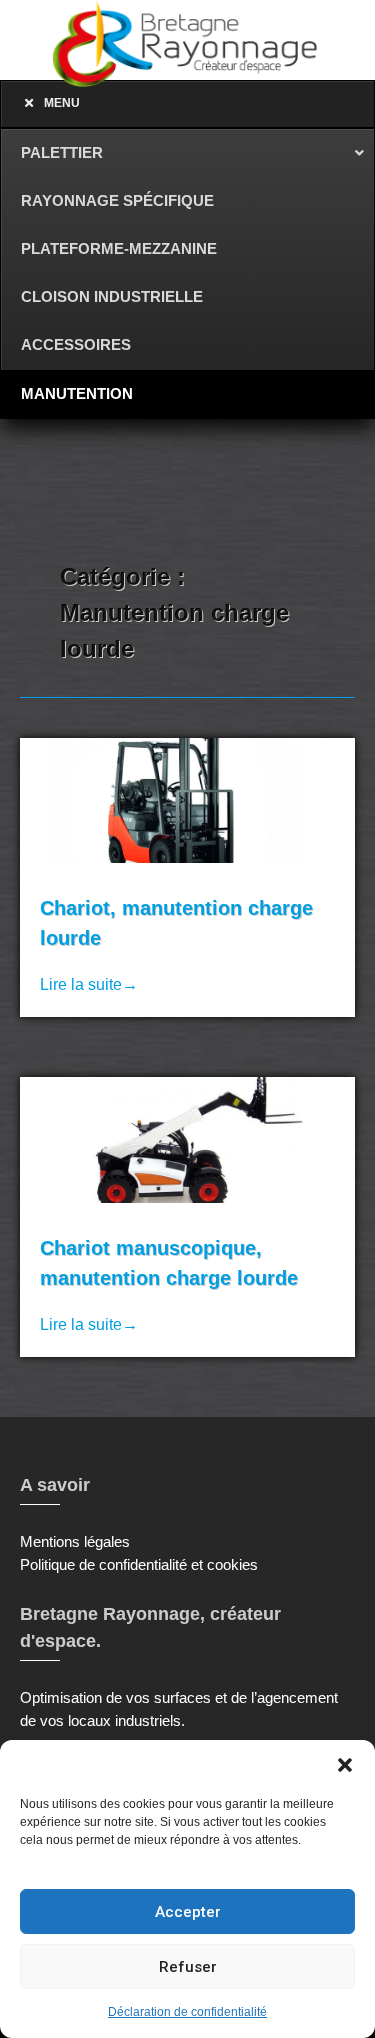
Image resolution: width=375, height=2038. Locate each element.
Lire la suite (89, 984)
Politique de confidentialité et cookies (139, 1564)
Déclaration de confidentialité (187, 2012)
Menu (62, 103)
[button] (345, 1765)
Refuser (188, 1967)
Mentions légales (75, 1541)
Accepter (188, 1912)
